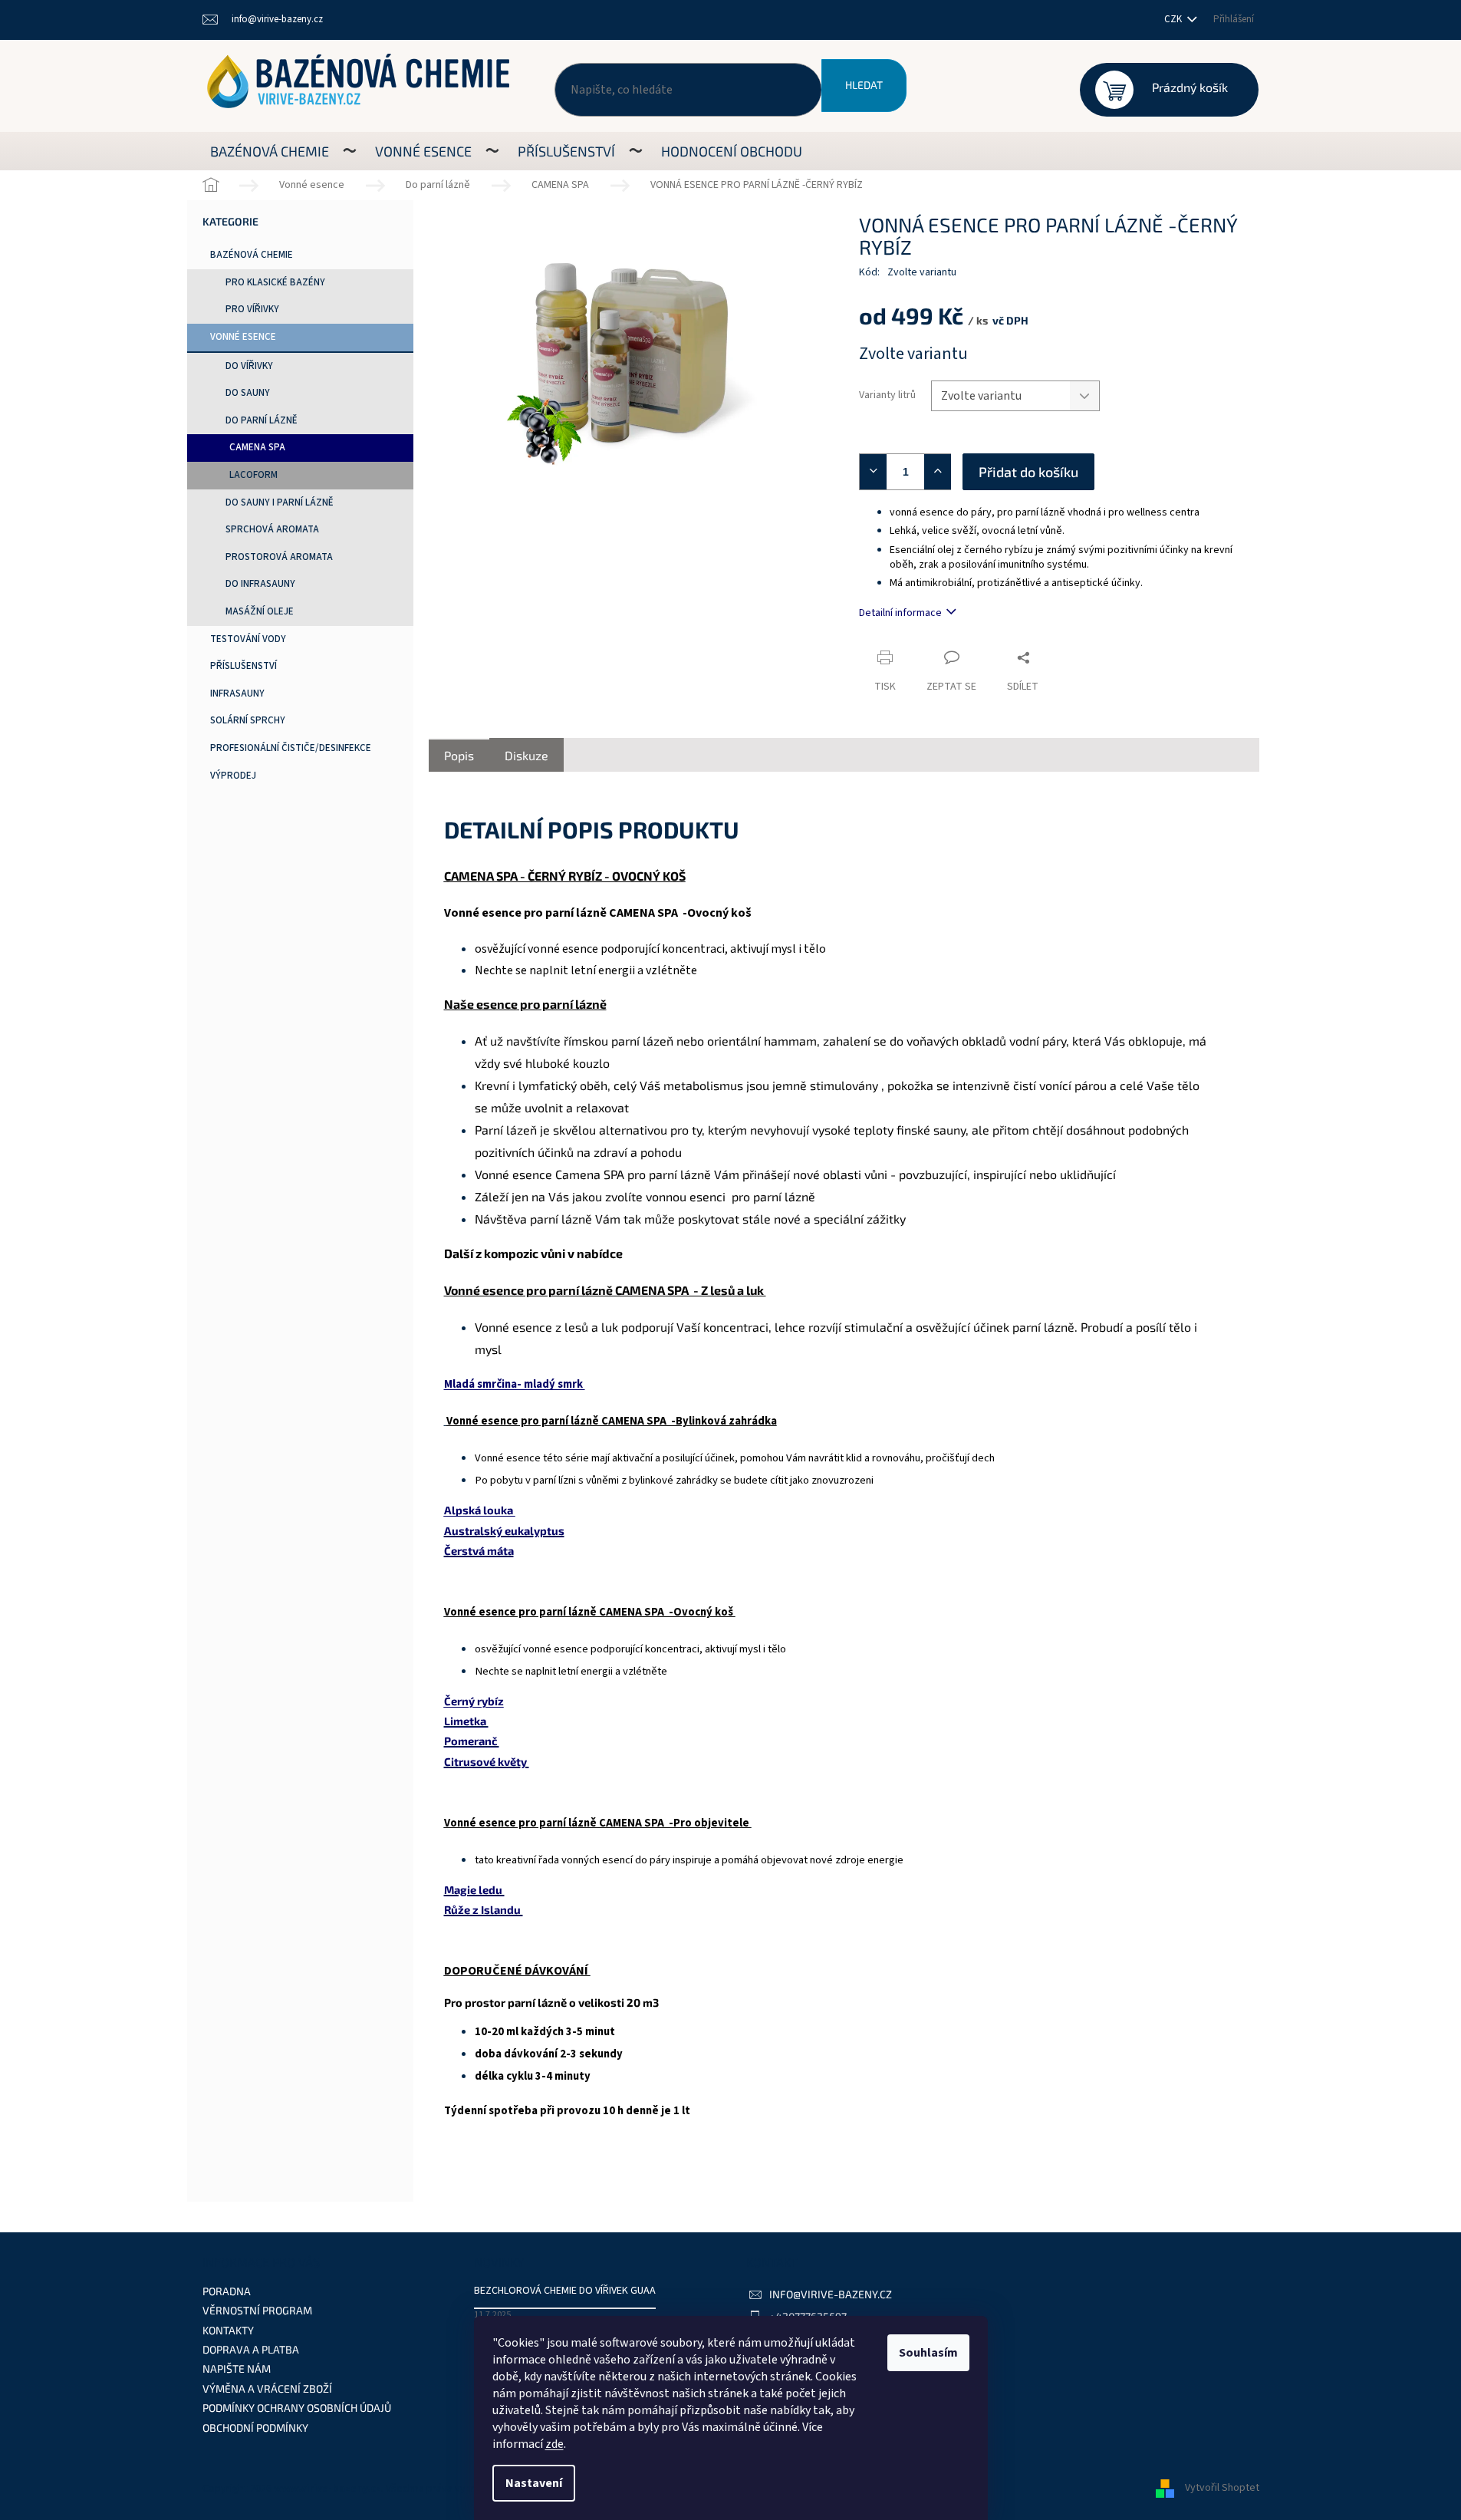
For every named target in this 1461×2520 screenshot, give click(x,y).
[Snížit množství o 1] (869, 472)
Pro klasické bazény (275, 282)
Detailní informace (900, 613)
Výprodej (233, 776)
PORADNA (227, 2291)
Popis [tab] (459, 755)
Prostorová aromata (279, 557)
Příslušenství (243, 666)
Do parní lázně (262, 420)
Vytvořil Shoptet (1222, 2489)
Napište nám (237, 2368)
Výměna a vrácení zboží (267, 2388)
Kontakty (228, 2330)
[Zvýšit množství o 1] (941, 472)
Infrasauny (237, 693)
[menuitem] (270, 151)
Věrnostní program (257, 2310)
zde (554, 2444)
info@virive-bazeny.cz (831, 2294)
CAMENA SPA (257, 447)
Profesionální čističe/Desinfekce (291, 748)
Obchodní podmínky (255, 2428)
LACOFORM (253, 475)
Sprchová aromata (272, 529)
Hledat (864, 85)
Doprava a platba (251, 2349)
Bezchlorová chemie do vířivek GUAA (565, 2291)
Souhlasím (928, 2353)
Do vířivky (249, 366)
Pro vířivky (252, 309)
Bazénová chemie (252, 255)
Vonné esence (243, 337)
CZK (1174, 19)
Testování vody (248, 639)
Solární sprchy (248, 720)
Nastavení (534, 2483)
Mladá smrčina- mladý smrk (515, 1384)
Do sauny (248, 393)
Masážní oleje (260, 611)
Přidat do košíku (1028, 472)
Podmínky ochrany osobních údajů (297, 2408)
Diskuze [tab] (526, 755)
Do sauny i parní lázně (280, 502)
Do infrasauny (260, 584)
